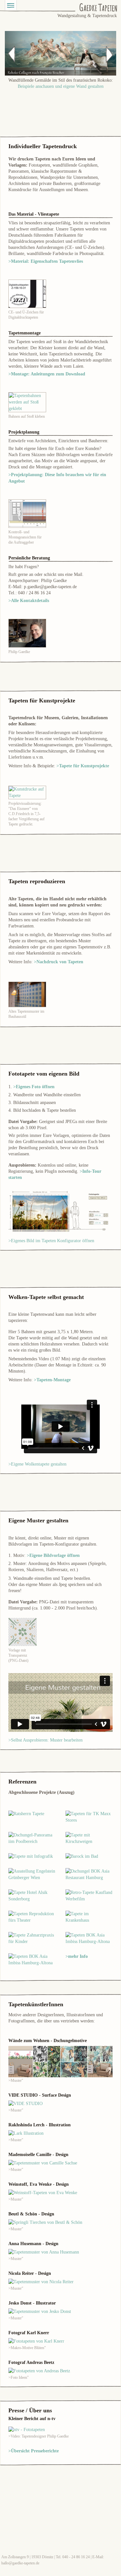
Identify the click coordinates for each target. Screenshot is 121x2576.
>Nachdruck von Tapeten (59, 962)
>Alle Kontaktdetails (29, 601)
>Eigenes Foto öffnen (34, 1087)
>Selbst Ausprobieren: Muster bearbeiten (45, 1740)
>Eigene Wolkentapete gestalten (37, 1464)
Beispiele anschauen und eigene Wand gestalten (61, 86)
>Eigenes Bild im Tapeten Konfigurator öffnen (51, 1241)
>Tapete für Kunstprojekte (83, 766)
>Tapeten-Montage (52, 1380)
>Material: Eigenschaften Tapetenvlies (46, 261)
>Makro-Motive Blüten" (27, 2348)
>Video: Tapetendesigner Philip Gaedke (39, 2436)
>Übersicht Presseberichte (34, 2451)
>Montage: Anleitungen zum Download (47, 374)
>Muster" (16, 2080)
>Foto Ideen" (19, 2377)
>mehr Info (77, 1956)
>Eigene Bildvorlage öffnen (53, 1555)
